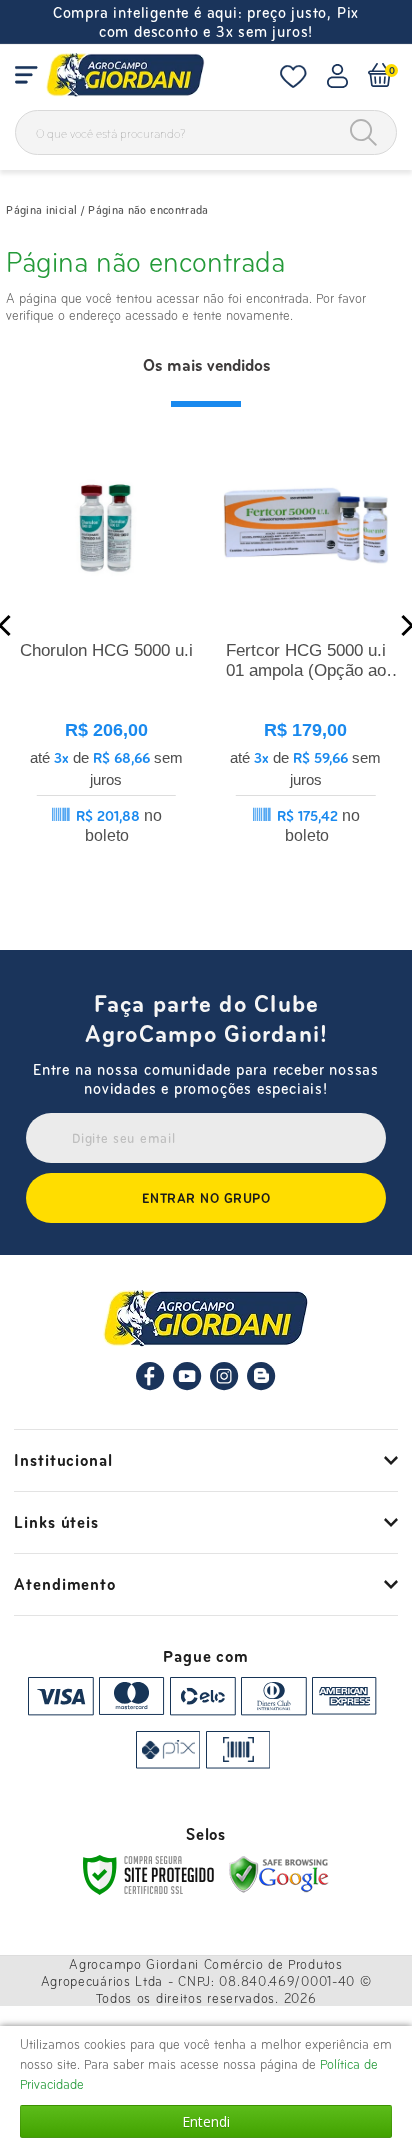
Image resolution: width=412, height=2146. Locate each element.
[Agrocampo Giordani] (125, 75)
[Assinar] (206, 1198)
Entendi (206, 2121)
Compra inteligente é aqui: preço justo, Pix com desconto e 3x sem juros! (206, 22)
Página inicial (41, 210)
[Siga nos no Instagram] (224, 1386)
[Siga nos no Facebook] (150, 1386)
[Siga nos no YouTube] (187, 1386)
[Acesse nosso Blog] (261, 1386)
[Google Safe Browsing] (279, 1873)
